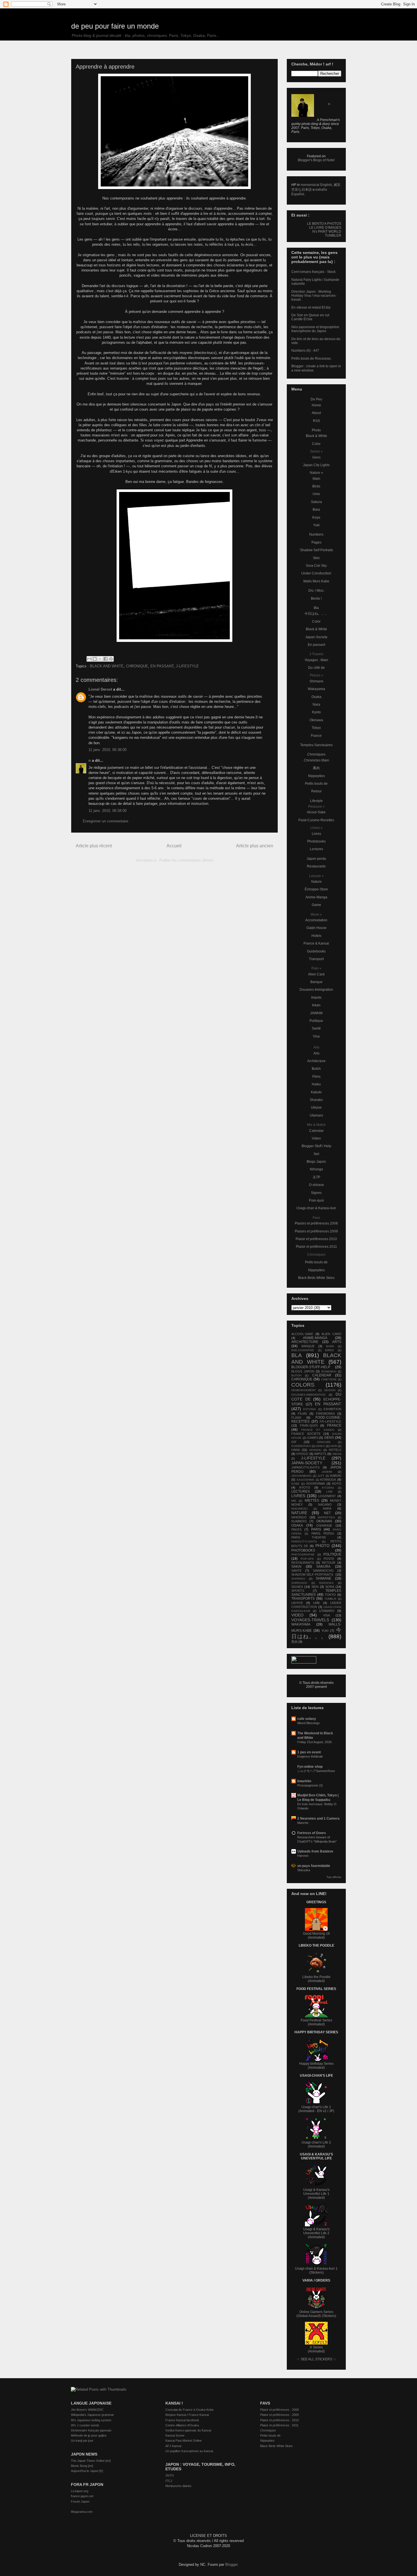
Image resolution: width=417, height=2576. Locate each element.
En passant (316, 645)
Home (316, 405)
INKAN (337, 1454)
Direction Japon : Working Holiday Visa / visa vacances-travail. (314, 296)
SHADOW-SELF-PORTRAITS (312, 1575)
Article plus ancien (255, 846)
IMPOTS (320, 1454)
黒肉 (316, 768)
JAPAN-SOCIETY (307, 1463)
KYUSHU (328, 1488)
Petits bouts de (316, 784)
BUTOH (296, 1375)
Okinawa (316, 720)
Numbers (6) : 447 (305, 351)
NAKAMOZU (299, 1509)
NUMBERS (299, 1521)
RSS (316, 421)
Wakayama (316, 689)
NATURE (299, 1513)
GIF (294, 1442)
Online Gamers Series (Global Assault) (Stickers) (316, 2314)
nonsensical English (316, 185)
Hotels (316, 936)
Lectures (316, 849)
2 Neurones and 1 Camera (318, 1819)
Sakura (316, 502)
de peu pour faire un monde (115, 26)
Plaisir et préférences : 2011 (279, 2425)
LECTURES (301, 1491)
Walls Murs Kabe (316, 581)
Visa (316, 1036)
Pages (316, 542)
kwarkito (304, 1781)
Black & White (316, 436)
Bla (316, 608)
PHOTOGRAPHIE (303, 1555)
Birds (316, 486)
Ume (316, 494)
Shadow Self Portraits (316, 550)
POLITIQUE (332, 1554)
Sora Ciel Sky (316, 566)
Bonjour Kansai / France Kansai (187, 2415)
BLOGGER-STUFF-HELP (311, 1367)
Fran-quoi (316, 1200)
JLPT (321, 1476)
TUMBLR (330, 1599)
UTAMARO (327, 1611)
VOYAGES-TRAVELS (310, 1620)
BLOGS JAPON (303, 1371)
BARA (330, 1346)
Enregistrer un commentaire (106, 821)
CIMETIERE (329, 1379)
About (316, 413)
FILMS (302, 1414)
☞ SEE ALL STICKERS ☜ (316, 2359)
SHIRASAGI (299, 1583)
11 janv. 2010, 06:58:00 (108, 811)
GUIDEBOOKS (301, 1446)
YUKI (325, 1631)
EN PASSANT (162, 666)
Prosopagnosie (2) (310, 1785)
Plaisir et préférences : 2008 (279, 2410)
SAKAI (296, 1567)
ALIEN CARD (331, 1334)
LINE (329, 1492)
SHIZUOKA (326, 1583)
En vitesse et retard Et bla (311, 307)
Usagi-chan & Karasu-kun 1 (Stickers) (316, 2271)
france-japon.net (82, 2496)
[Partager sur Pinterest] (111, 659)
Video (316, 1138)
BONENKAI (329, 1371)
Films (316, 1077)
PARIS (316, 1529)
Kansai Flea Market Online (184, 2441)
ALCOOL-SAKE (302, 1334)
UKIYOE (297, 1603)
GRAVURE (324, 1442)
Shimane (316, 681)
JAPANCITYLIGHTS (305, 1467)
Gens (316, 457)
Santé (316, 1028)
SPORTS (298, 1591)
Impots (316, 998)
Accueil (174, 846)
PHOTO (323, 1546)
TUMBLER (333, 235)
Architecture (316, 1061)
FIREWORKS (325, 1414)
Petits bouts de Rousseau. (311, 358)
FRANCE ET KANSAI (318, 1430)
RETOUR (329, 1563)
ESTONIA (310, 1409)
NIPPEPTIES (326, 1517)
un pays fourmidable (314, 1866)
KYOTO (305, 1488)
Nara (316, 705)
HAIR (334, 1446)
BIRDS (329, 1350)
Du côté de (316, 668)
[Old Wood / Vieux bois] (174, 188)
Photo (316, 430)
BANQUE (308, 1346)
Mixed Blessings (308, 1723)
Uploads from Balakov (315, 1851)
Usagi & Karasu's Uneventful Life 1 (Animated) (316, 2194)
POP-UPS (307, 1559)
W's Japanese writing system (91, 2420)
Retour (316, 791)
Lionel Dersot (100, 689)
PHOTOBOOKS (303, 1550)
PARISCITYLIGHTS (304, 1541)
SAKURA (323, 1567)
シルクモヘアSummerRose (316, 1771)
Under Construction (316, 573)
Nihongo (316, 1169)
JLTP (316, 1177)
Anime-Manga (316, 897)
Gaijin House (316, 928)
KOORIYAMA (316, 1484)
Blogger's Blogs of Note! (316, 160)
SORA (330, 1587)
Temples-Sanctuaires (316, 745)
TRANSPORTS (303, 1599)
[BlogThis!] (95, 659)
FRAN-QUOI (309, 1425)
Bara (316, 510)
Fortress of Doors (312, 1833)
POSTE (329, 1559)
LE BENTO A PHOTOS (324, 224)
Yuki (316, 525)
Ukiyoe (316, 1107)
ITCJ (169, 2481)
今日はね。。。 (316, 614)
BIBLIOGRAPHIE (303, 1350)
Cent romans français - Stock (313, 272)
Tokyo (316, 728)
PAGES (296, 1529)
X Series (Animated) (316, 2349)
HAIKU (320, 1446)
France (316, 736)
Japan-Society (316, 637)
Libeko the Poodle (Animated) (316, 1979)
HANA (296, 1450)
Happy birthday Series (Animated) (316, 2066)
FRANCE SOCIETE (306, 1434)
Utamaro (316, 1115)
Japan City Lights (316, 465)
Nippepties (316, 776)
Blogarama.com (82, 2512)
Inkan (316, 1005)
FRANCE (334, 1425)
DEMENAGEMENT (304, 1390)
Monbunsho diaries (178, 2486)
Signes (316, 1193)
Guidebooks (316, 951)
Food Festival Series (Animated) (316, 2022)
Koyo (316, 517)
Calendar (316, 1131)
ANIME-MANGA (315, 1338)
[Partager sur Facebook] (106, 659)
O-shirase (316, 1185)
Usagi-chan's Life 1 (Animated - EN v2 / (315, 2109)
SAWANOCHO (323, 1571)
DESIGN (330, 1390)
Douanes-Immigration (316, 990)
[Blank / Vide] (174, 641)
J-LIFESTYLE (187, 666)
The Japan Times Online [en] (91, 2461)
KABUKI (336, 1476)
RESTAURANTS (303, 1563)
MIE (294, 1501)
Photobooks (316, 841)
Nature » (316, 473)
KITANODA (328, 1480)
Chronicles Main (316, 760)
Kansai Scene (175, 2435)
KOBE (295, 1484)
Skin (316, 558)
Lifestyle (316, 801)
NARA (327, 1508)
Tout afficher (334, 1877)
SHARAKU (298, 1579)
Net (316, 1154)
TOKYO (330, 1595)
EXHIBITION (332, 1409)
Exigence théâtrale (310, 1756)
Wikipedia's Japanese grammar (92, 2415)
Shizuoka (304, 1870)
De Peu (316, 399)
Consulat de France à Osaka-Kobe (189, 2410)
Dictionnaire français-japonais (91, 2430)
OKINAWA (324, 1521)
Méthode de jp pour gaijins (89, 2435)
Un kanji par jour (82, 2441)
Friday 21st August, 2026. (315, 1742)
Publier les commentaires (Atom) (186, 860)
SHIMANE (324, 1578)
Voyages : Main (316, 660)
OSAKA (297, 1525)
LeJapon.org (80, 2491)
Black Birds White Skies (316, 1278)
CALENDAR (322, 1375)
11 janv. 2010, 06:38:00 (108, 750)
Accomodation (316, 920)
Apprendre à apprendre (105, 67)
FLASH (296, 1418)
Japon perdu (316, 859)
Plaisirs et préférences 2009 (316, 1231)
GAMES (313, 1438)
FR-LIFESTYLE (330, 1421)
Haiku (316, 1084)
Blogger (231, 2565)
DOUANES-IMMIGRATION (308, 1395)
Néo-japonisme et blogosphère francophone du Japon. (315, 329)
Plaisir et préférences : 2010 (279, 2420)
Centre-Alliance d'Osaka (182, 2425)
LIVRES (298, 1496)
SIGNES (297, 1587)
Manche (303, 1823)
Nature (316, 882)
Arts (316, 1053)
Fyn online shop (310, 1767)
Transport (316, 959)
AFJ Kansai (173, 2446)
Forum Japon (80, 2501)
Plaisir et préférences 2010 (316, 1239)
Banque (316, 982)
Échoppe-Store (316, 889)
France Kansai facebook (182, 2420)
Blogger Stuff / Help (316, 1146)
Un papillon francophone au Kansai (189, 2451)
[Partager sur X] (100, 659)
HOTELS (335, 1450)
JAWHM (316, 1013)
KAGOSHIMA (306, 1480)
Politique (316, 1021)
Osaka (316, 697)
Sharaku (316, 1100)
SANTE (296, 1571)
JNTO (170, 2475)
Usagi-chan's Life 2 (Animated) (316, 2144)
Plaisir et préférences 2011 (316, 1247)
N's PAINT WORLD (327, 232)
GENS (329, 1438)
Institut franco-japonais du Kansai (188, 2430)
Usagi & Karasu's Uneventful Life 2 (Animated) (316, 2233)
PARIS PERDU (323, 1533)
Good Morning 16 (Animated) (316, 1936)
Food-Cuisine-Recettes (316, 820)
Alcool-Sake (316, 812)
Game (316, 905)
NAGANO (325, 1505)
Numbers (316, 534)
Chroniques (316, 754)
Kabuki (316, 1092)
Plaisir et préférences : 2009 (279, 2415)
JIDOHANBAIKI (301, 1476)
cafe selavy (307, 1719)
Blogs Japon (316, 1162)
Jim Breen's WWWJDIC (87, 2410)
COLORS (303, 1385)
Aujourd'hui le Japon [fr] (87, 2471)
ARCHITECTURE (305, 1342)
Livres (316, 834)
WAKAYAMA (301, 1624)
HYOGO (302, 1454)
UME (317, 1603)
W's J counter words (85, 2425)
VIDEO (297, 1615)
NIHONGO (299, 1517)
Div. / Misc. (316, 591)
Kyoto (316, 712)
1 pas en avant (309, 1752)
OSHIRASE (324, 1525)
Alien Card (316, 974)
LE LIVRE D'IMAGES (325, 228)
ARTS (337, 1342)
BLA (297, 1355)
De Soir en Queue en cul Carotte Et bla (310, 317)
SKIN (315, 1587)
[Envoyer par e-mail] (89, 659)
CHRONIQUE (137, 666)
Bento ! (316, 599)
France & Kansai (316, 943)
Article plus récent (94, 846)
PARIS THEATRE (309, 1537)
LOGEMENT (327, 1496)
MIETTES (312, 1501)
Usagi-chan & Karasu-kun (316, 1208)
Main (316, 479)
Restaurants (316, 866)
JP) (332, 2111)
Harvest (303, 1856)
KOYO (337, 1484)
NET (327, 1513)
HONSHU (315, 1450)
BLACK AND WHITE (107, 666)
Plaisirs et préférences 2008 (316, 1223)
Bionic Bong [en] (82, 2466)
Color (316, 444)
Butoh (316, 1069)
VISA (327, 1615)
